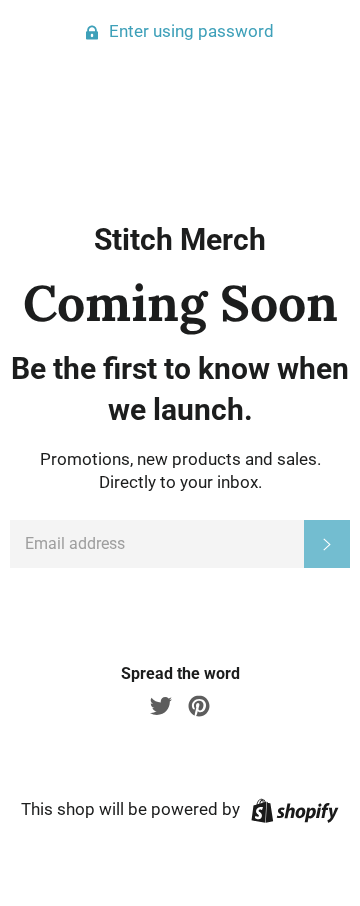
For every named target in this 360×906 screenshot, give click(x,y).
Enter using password (189, 31)
